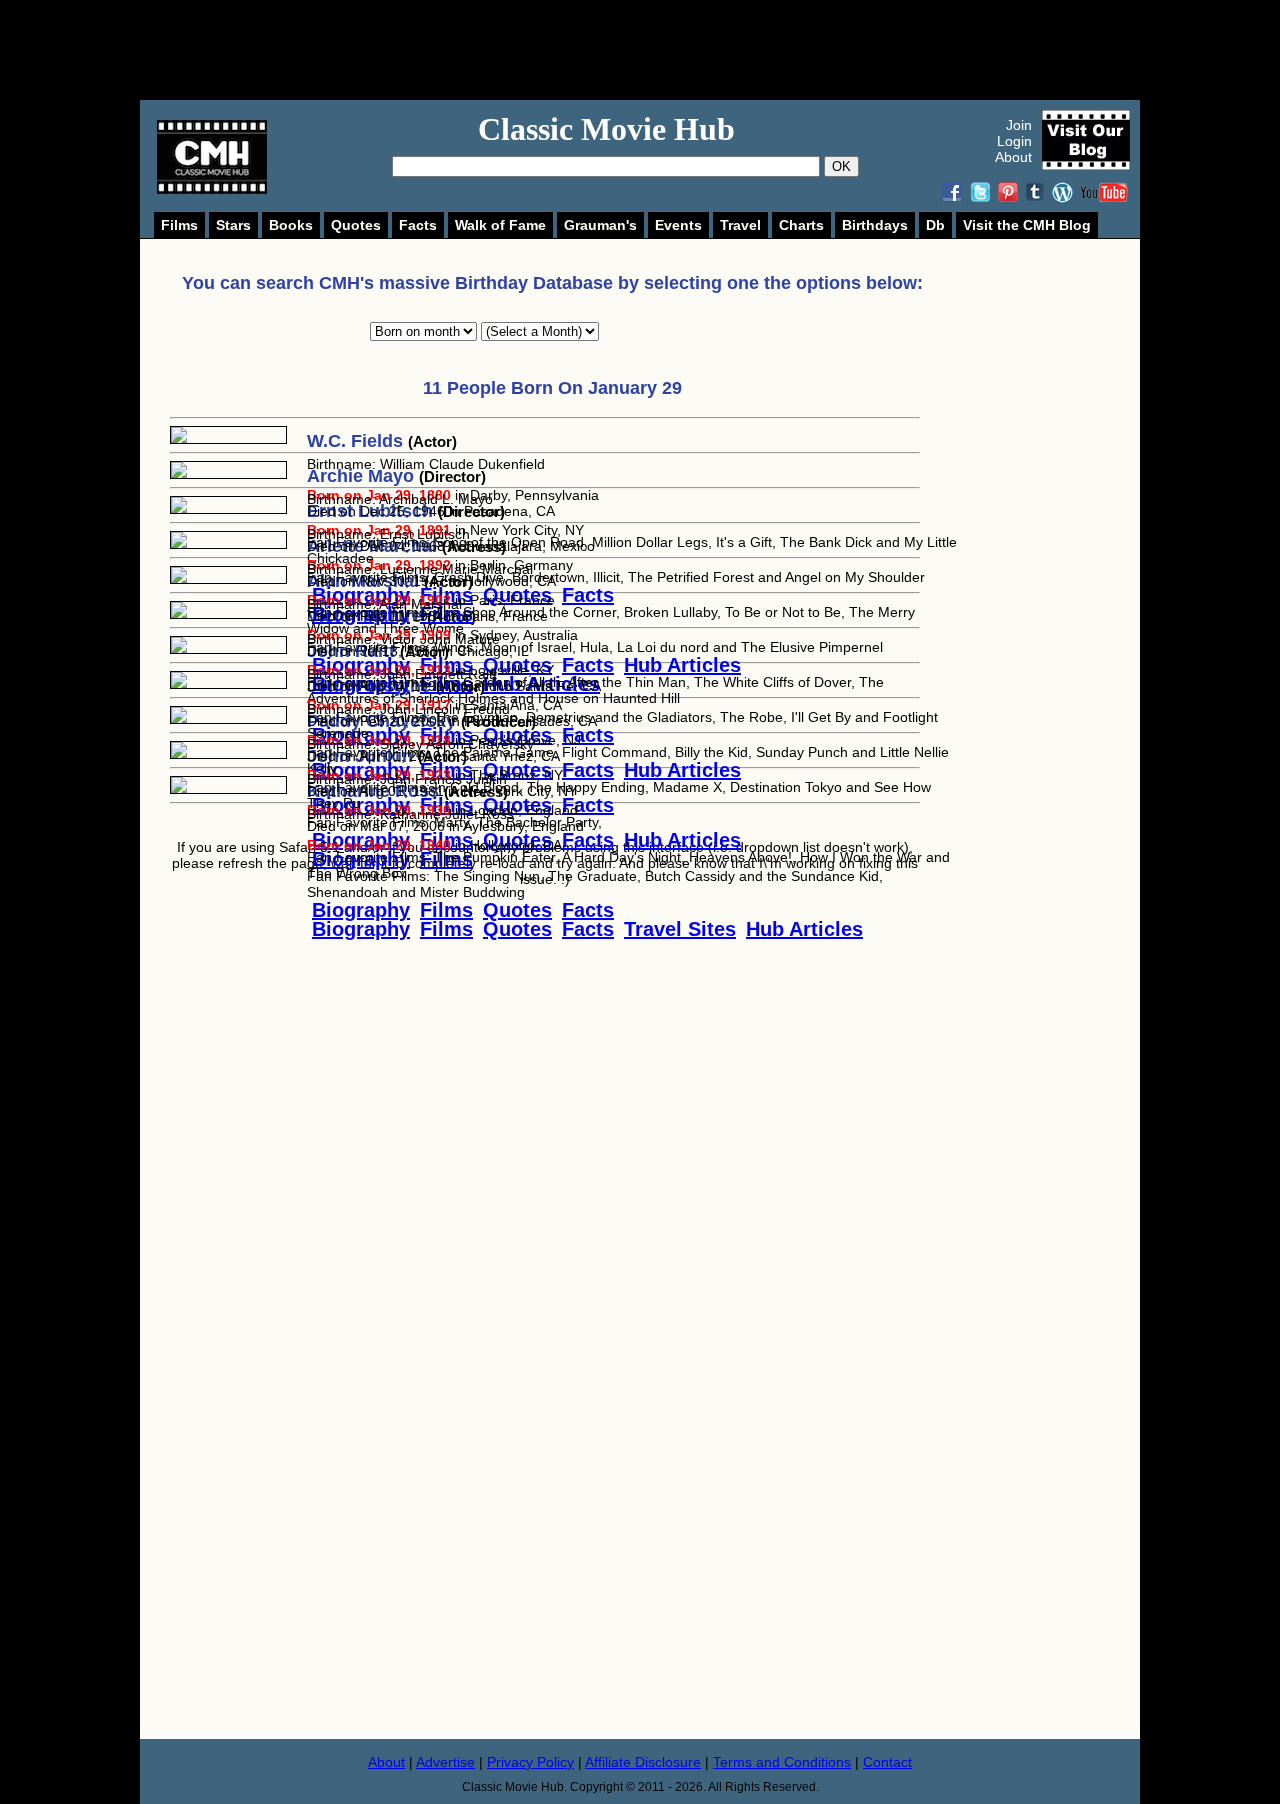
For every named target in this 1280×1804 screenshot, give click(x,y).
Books (291, 225)
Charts (801, 225)
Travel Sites (680, 929)
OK (841, 166)
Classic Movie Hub (606, 129)
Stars (233, 225)
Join (1019, 125)
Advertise (445, 1762)
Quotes (356, 225)
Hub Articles (804, 929)
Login (1014, 141)
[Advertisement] (662, 50)
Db (935, 225)
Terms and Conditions (782, 1762)
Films (179, 225)
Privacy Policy (530, 1762)
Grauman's (600, 225)
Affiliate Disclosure (643, 1762)
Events (678, 225)
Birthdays (875, 225)
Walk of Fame (500, 225)
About (1013, 157)
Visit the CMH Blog (1027, 225)
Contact (887, 1762)
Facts (418, 225)
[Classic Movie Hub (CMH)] (212, 189)
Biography (361, 929)
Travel (740, 225)
